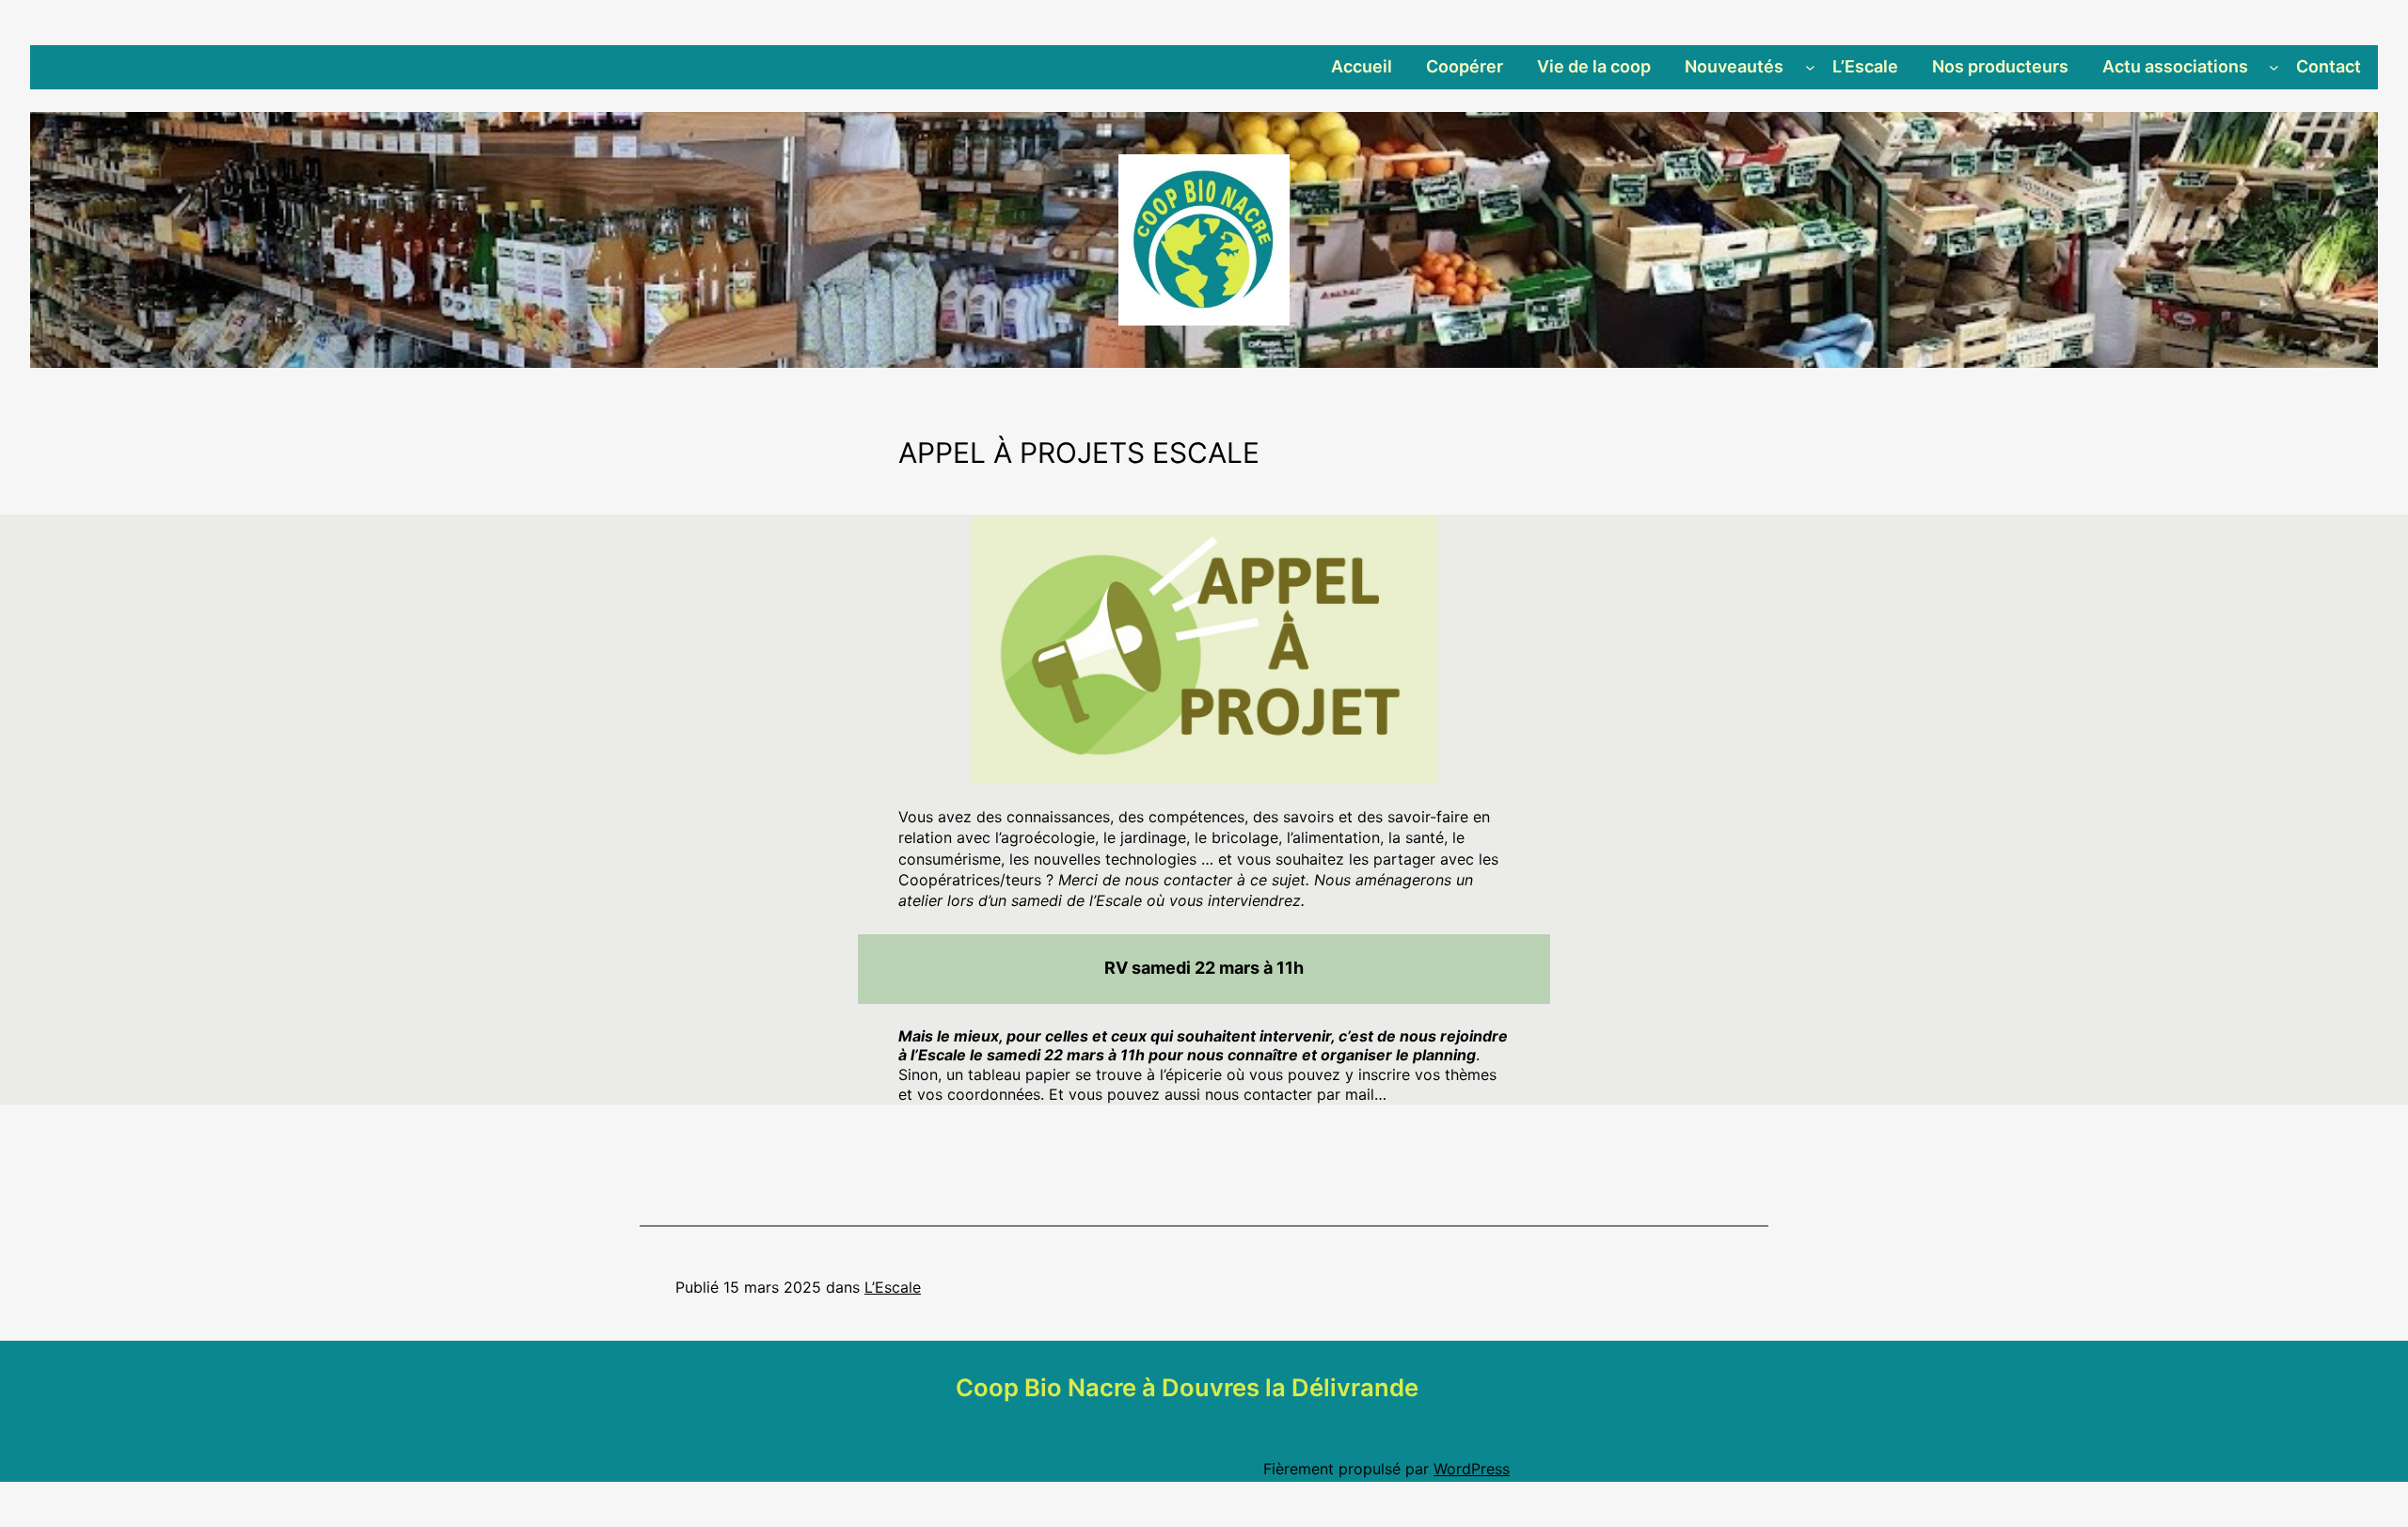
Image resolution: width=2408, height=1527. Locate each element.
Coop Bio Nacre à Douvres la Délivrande (1187, 1387)
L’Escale (893, 1287)
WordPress (1472, 1469)
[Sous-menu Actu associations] (2274, 67)
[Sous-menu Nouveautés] (1810, 67)
